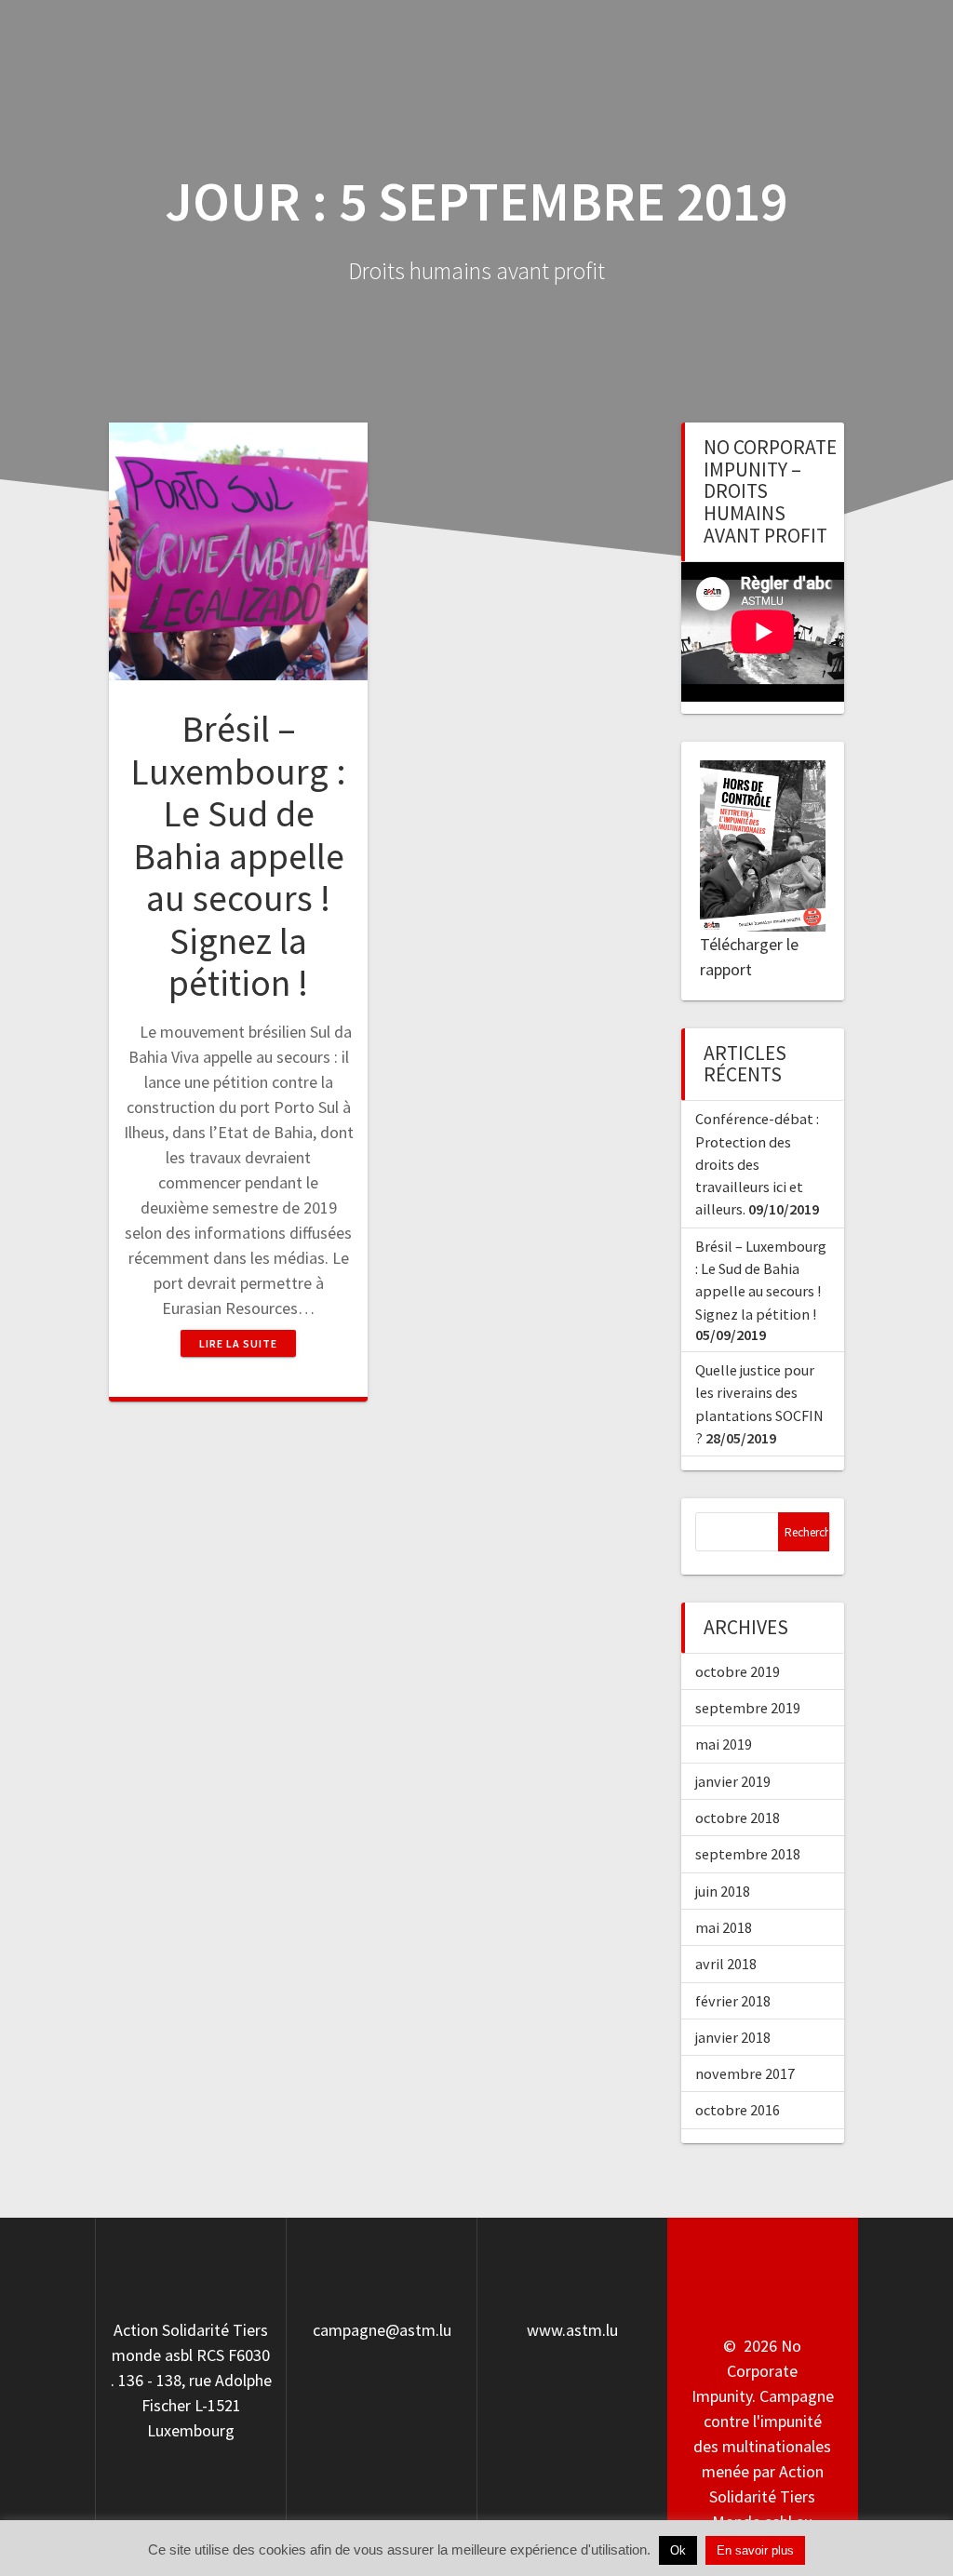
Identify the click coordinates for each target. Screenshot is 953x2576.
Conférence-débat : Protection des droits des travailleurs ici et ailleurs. (757, 1164)
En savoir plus (755, 2550)
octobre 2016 (738, 2110)
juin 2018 (723, 1891)
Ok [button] (678, 2550)
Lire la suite (238, 1343)
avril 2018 (726, 1964)
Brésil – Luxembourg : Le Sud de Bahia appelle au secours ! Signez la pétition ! (238, 856)
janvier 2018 (733, 2037)
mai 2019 (724, 1744)
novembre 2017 (745, 2073)
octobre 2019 (738, 1671)
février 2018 (733, 2001)
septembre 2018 (748, 1854)
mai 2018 (724, 1927)
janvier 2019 (733, 1781)
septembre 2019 (748, 1708)
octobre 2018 (738, 1818)
